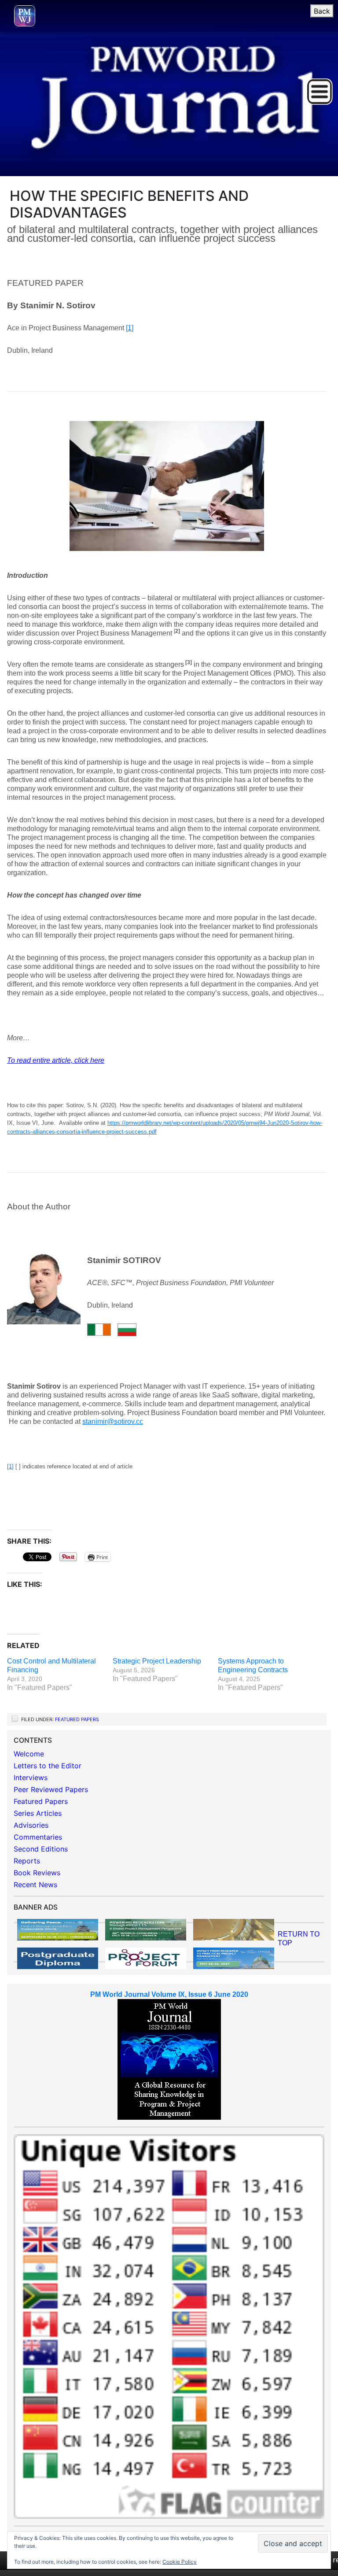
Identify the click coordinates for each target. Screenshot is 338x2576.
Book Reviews (37, 1873)
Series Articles (38, 1813)
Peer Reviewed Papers (51, 1789)
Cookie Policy (180, 2562)
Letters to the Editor (48, 1766)
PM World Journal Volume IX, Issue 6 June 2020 (169, 1994)
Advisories (31, 1825)
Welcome (29, 1754)
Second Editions (41, 1849)
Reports (27, 1861)
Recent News (35, 1885)
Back (322, 11)
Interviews (31, 1778)
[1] (130, 328)
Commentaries (38, 1837)
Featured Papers (77, 1719)
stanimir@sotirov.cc (113, 1421)
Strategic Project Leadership (157, 1661)
